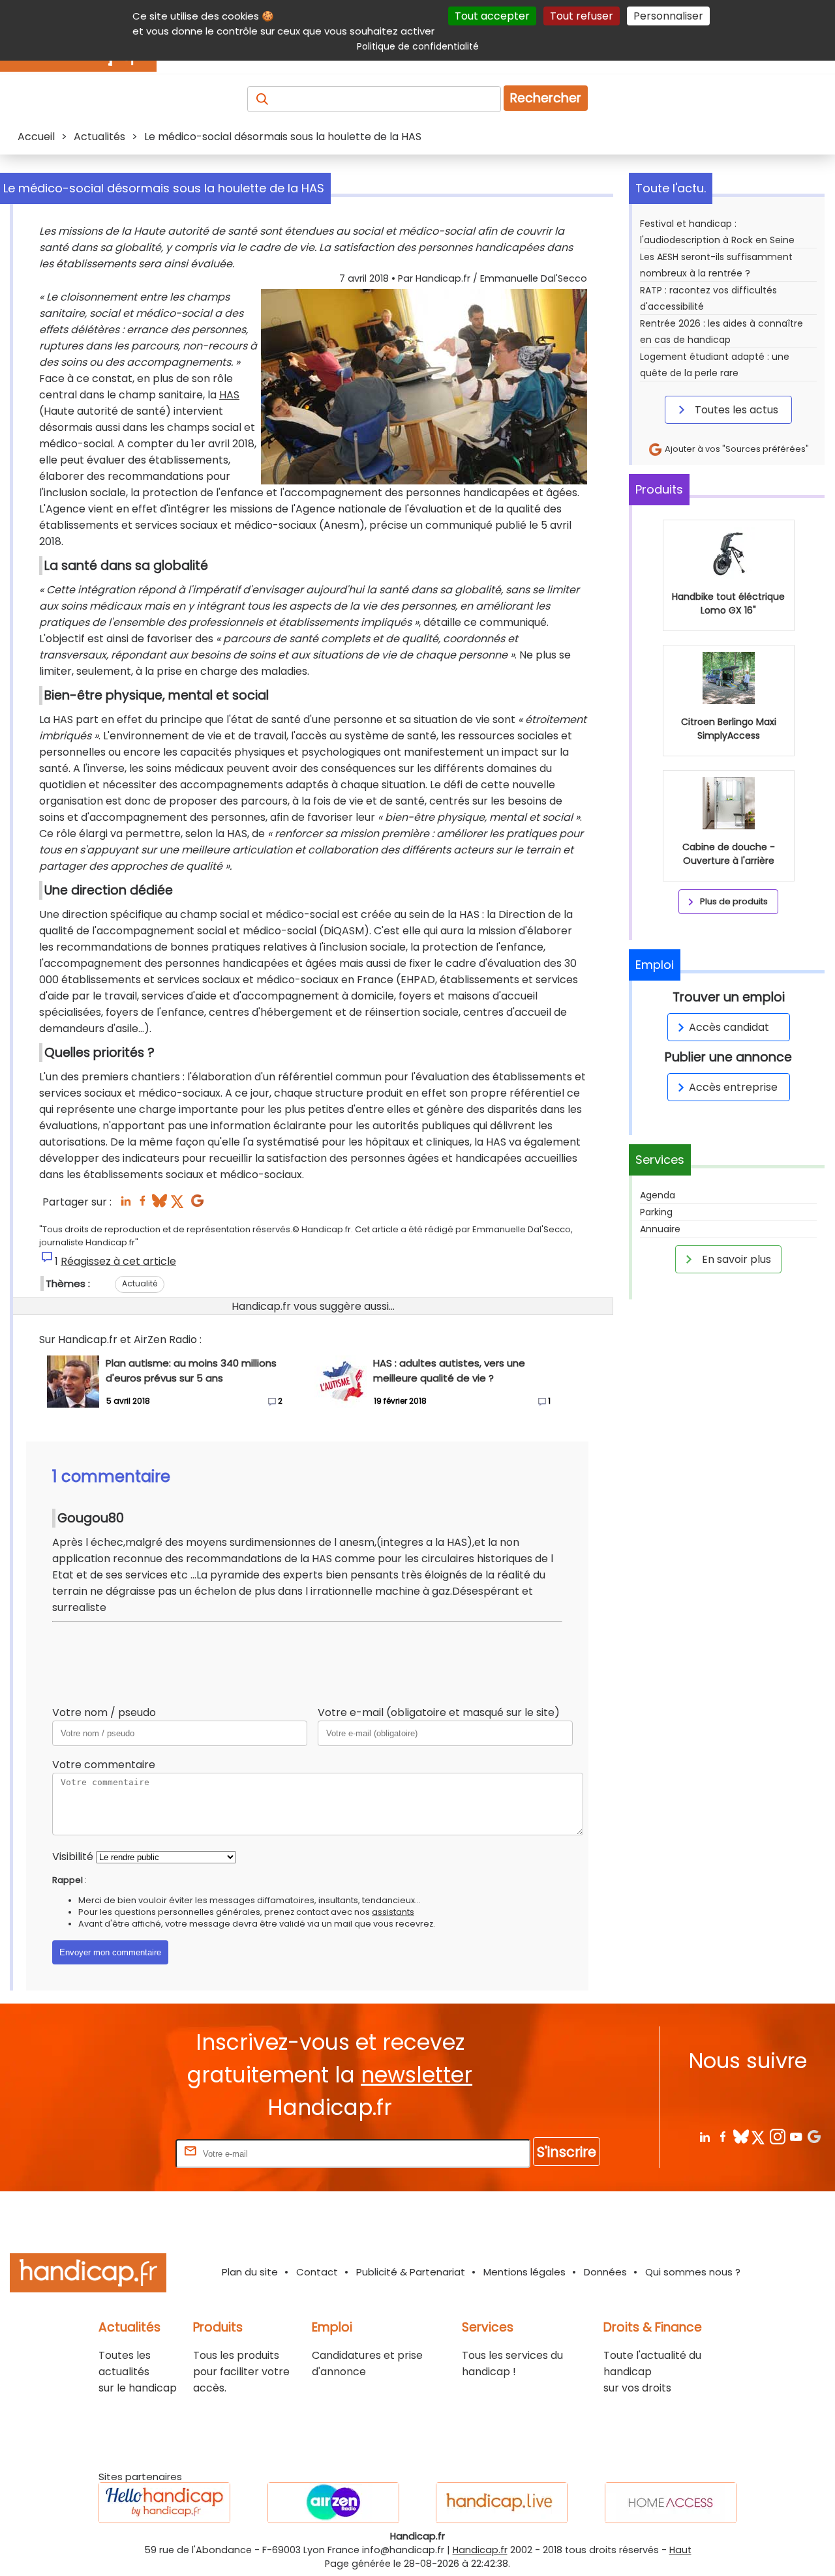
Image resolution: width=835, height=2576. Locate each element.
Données (605, 2272)
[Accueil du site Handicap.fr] (88, 2275)
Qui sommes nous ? (693, 2272)
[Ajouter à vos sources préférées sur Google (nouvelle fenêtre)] (197, 1205)
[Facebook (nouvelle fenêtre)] (143, 1205)
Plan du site (250, 2272)
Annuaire (660, 1229)
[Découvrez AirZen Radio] (333, 2503)
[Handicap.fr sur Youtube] (796, 2136)
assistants (393, 1912)
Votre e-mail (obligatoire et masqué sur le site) (439, 1712)
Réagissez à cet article (118, 1261)
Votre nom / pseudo (104, 1712)
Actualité (140, 1283)
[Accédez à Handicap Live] (502, 2503)
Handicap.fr (480, 2550)
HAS (229, 395)
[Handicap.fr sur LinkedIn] (704, 2136)
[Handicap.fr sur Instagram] (777, 2136)
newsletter (417, 2075)
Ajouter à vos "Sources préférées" (736, 449)
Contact (317, 2272)
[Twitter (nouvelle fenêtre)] (178, 1205)
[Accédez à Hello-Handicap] (164, 2503)
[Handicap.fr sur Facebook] (722, 2136)
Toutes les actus (735, 410)
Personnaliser (668, 16)
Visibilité (73, 1857)
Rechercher (546, 98)
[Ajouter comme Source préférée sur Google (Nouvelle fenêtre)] (814, 2136)
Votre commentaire (104, 1765)
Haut (680, 2550)
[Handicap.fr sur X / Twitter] (759, 2136)
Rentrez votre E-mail (121, 2153)
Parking (656, 1212)
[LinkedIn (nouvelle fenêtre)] (126, 1205)
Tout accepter (492, 16)
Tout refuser (582, 16)
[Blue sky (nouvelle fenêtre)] (159, 1205)
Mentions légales (524, 2272)
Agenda (658, 1195)
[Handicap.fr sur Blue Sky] (741, 2136)
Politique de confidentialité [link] (418, 46)
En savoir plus (735, 1259)
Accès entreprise (733, 1087)
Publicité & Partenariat (411, 2272)
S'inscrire (567, 2152)
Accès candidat (729, 1027)
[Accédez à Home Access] (671, 2503)
